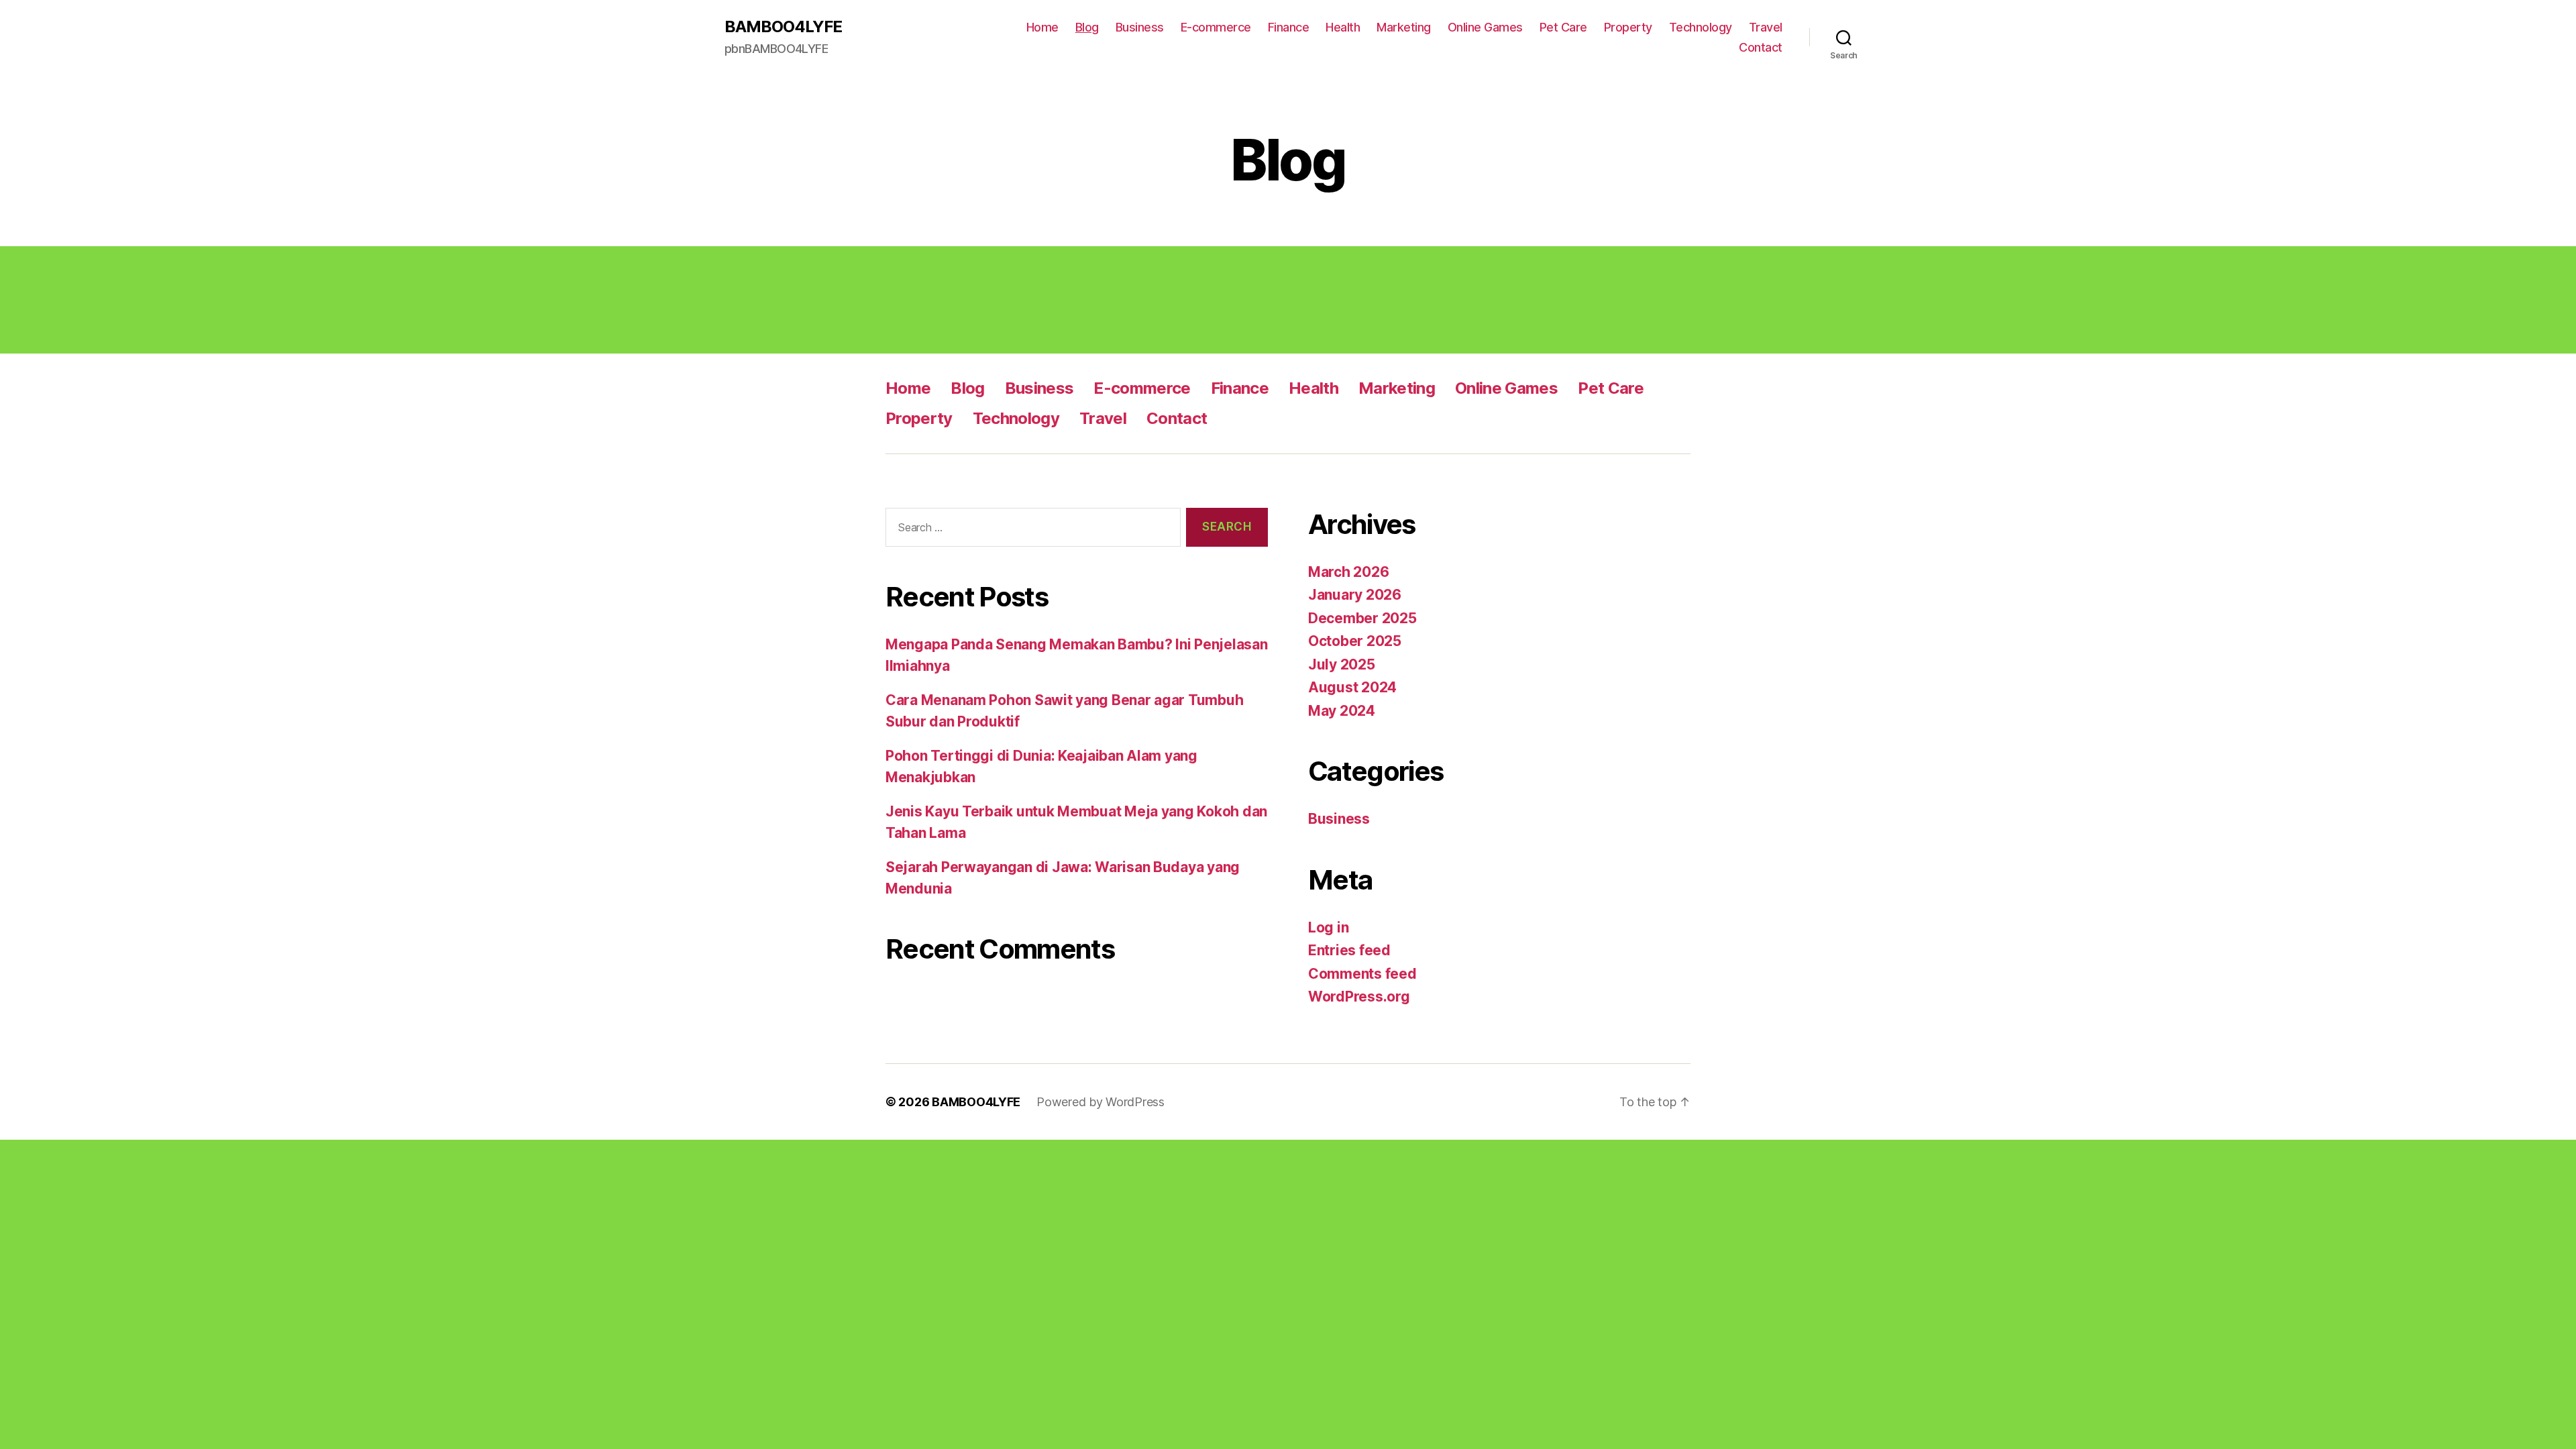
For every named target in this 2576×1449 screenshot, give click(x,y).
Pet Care (1563, 27)
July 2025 (1342, 664)
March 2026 (1348, 572)
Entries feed (1349, 950)
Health (1343, 27)
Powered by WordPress (1101, 1102)
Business (1140, 27)
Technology (1701, 27)
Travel (1766, 27)
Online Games (1485, 27)
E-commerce (1216, 27)
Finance (1289, 27)
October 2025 (1355, 641)
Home (1042, 27)
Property (1628, 27)
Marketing (1404, 27)
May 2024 (1342, 711)
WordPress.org (1359, 997)
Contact (1761, 47)
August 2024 (1352, 687)
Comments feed (1362, 974)
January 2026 (1355, 595)
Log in (1328, 927)
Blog (1087, 27)
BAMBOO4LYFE (783, 27)
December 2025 (1362, 618)
